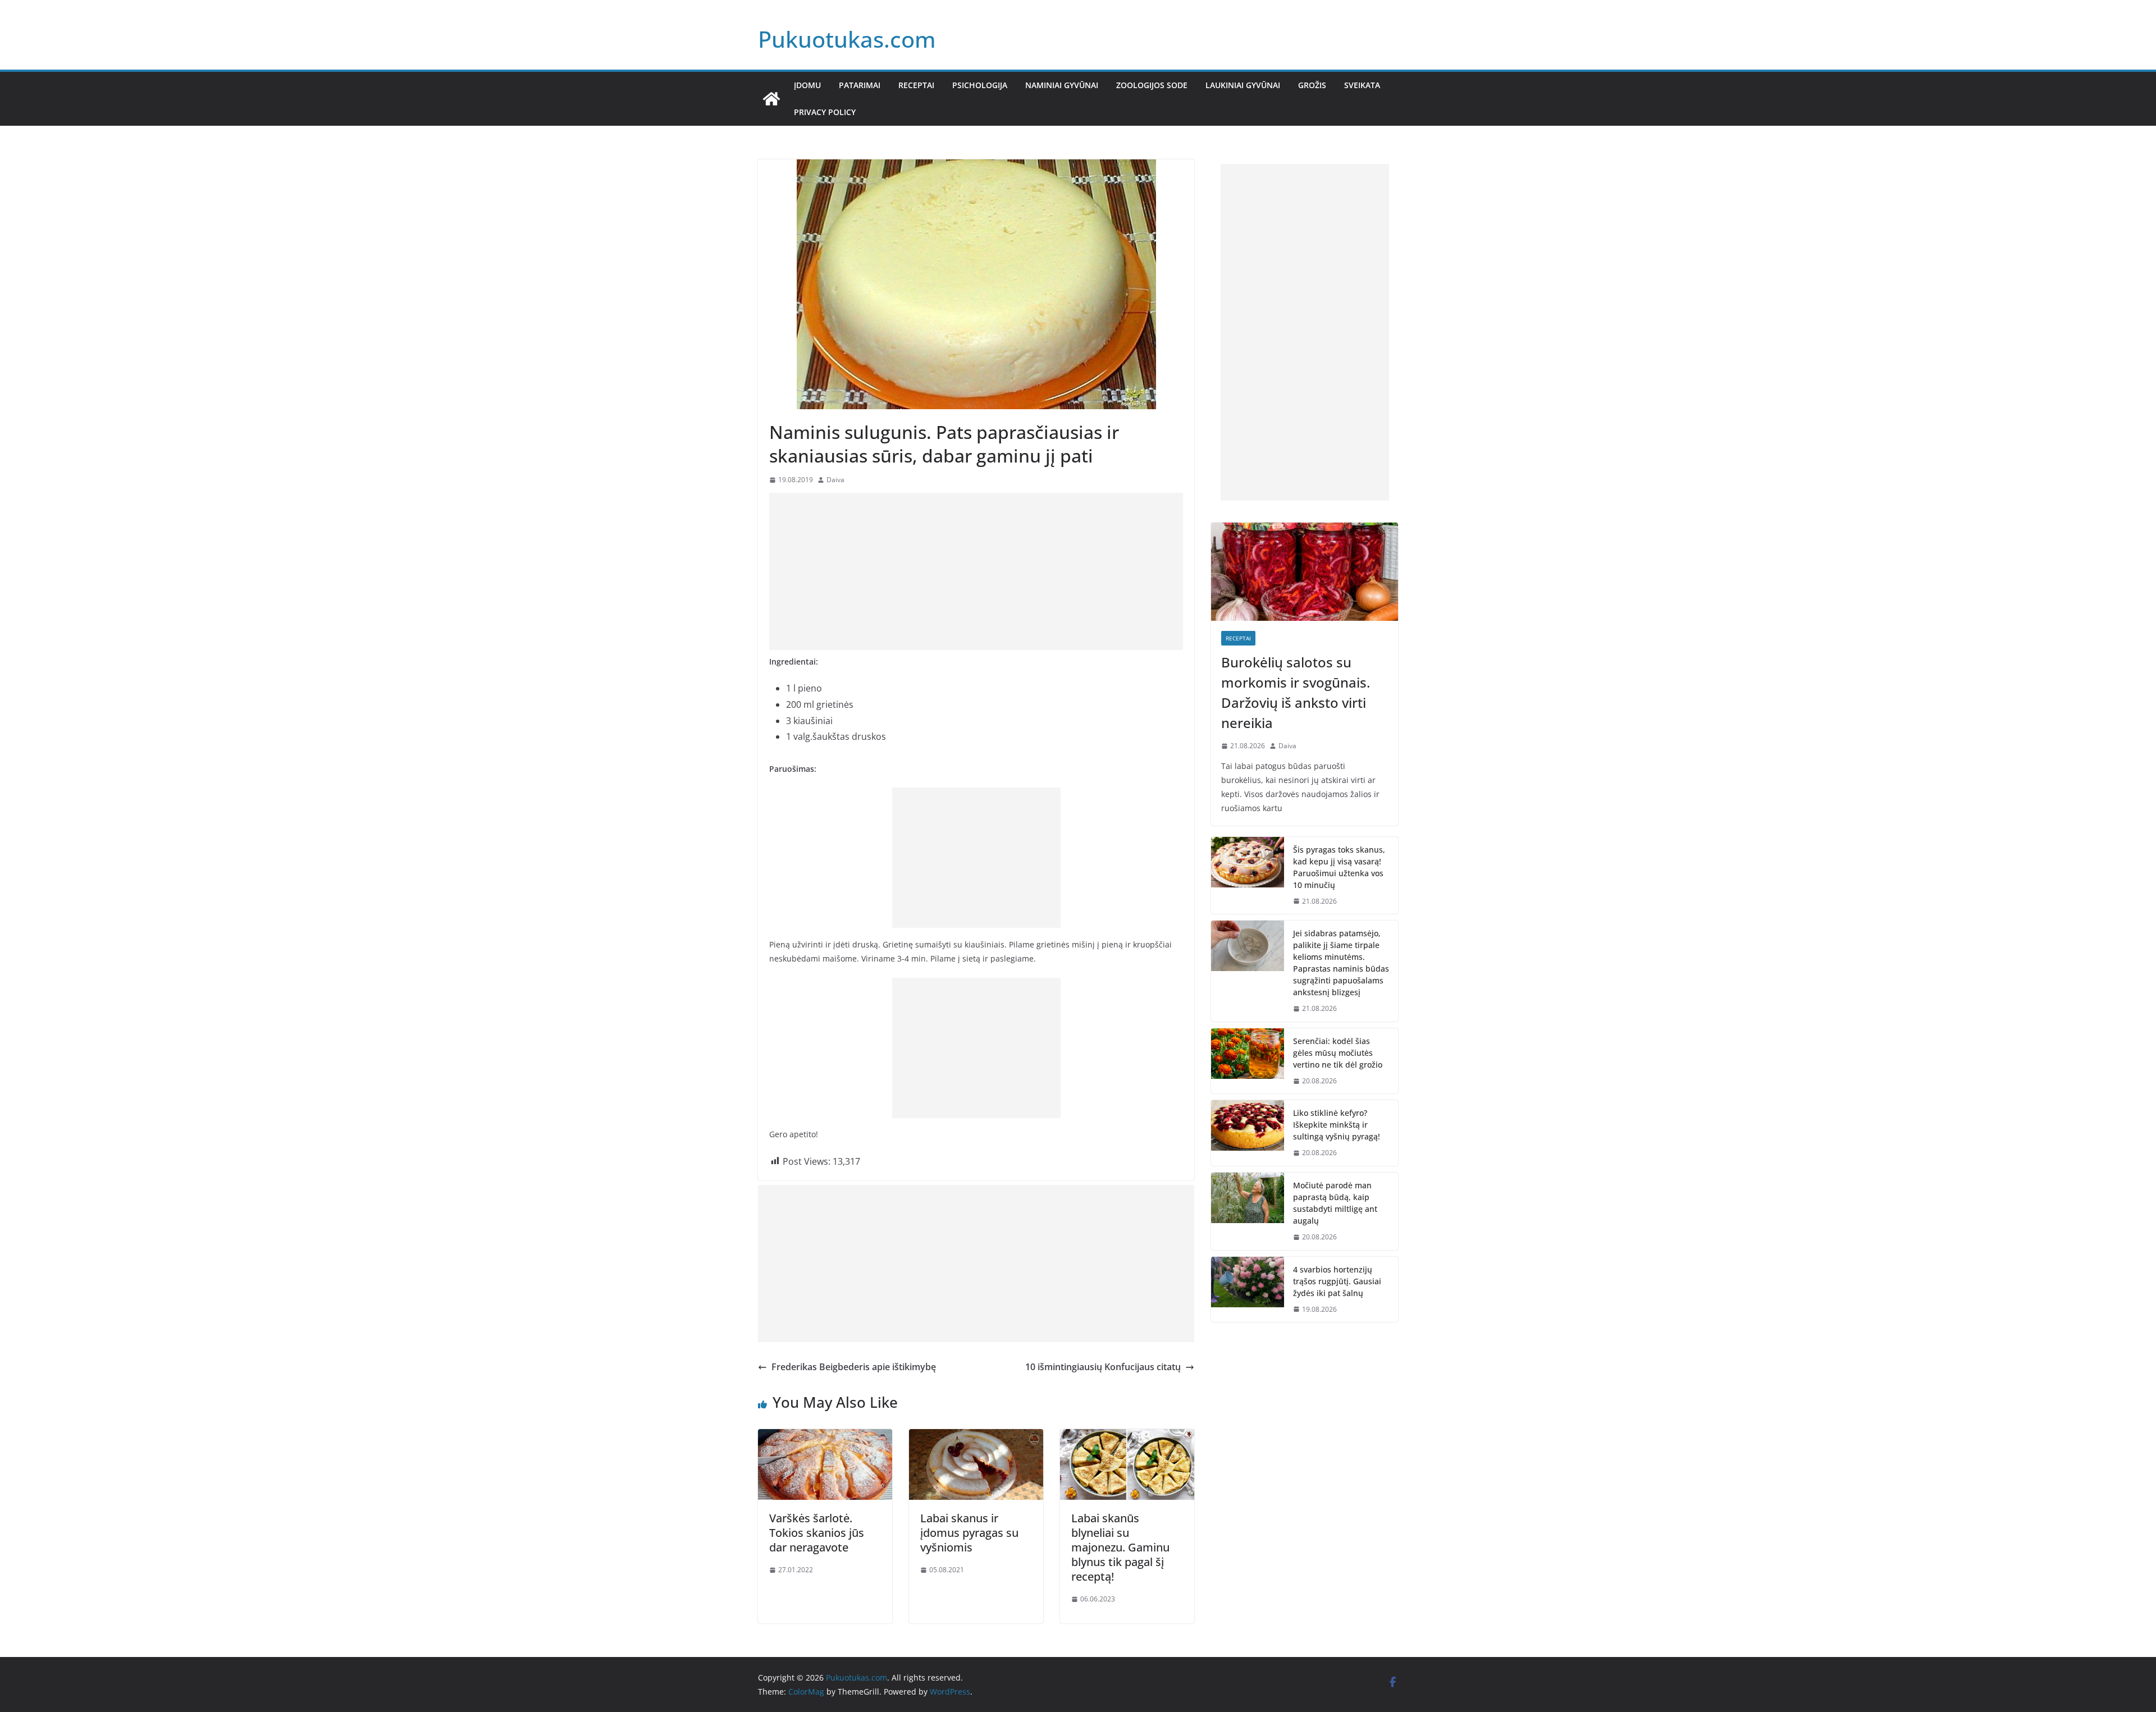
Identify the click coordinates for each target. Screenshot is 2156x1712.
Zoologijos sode (1152, 85)
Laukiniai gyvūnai (1243, 85)
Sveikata (1362, 85)
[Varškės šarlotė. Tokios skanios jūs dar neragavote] (825, 1437)
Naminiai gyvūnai (1062, 85)
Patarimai (860, 85)
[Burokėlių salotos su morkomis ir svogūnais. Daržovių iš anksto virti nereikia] (1305, 572)
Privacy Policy (825, 112)
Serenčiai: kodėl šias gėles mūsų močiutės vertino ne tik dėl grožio (1338, 1053)
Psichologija (980, 85)
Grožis (1312, 85)
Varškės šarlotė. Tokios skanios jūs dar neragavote (817, 1533)
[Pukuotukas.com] (771, 99)
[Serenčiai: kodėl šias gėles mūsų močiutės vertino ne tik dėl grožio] (1248, 1061)
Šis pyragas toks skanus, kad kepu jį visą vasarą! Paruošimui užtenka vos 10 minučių (1339, 867)
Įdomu (807, 85)
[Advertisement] (976, 571)
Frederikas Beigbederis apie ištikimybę (854, 1367)
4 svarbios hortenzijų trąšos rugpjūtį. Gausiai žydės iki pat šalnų (1337, 1281)
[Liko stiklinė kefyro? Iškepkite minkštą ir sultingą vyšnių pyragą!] (1248, 1133)
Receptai (916, 85)
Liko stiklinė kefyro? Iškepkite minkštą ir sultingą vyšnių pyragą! (1337, 1125)
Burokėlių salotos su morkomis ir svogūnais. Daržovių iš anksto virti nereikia (1296, 692)
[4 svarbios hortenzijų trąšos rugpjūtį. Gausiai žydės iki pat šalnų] (1248, 1290)
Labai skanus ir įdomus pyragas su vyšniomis (969, 1533)
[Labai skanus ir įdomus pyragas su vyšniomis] (976, 1437)
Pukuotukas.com (847, 39)
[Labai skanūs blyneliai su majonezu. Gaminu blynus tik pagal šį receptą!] (1127, 1437)
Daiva (835, 480)
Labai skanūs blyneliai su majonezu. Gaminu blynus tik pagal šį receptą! (1120, 1547)
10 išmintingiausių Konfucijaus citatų (1103, 1367)
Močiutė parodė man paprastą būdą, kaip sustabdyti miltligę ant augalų (1335, 1203)
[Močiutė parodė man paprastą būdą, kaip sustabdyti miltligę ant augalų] (1248, 1211)
